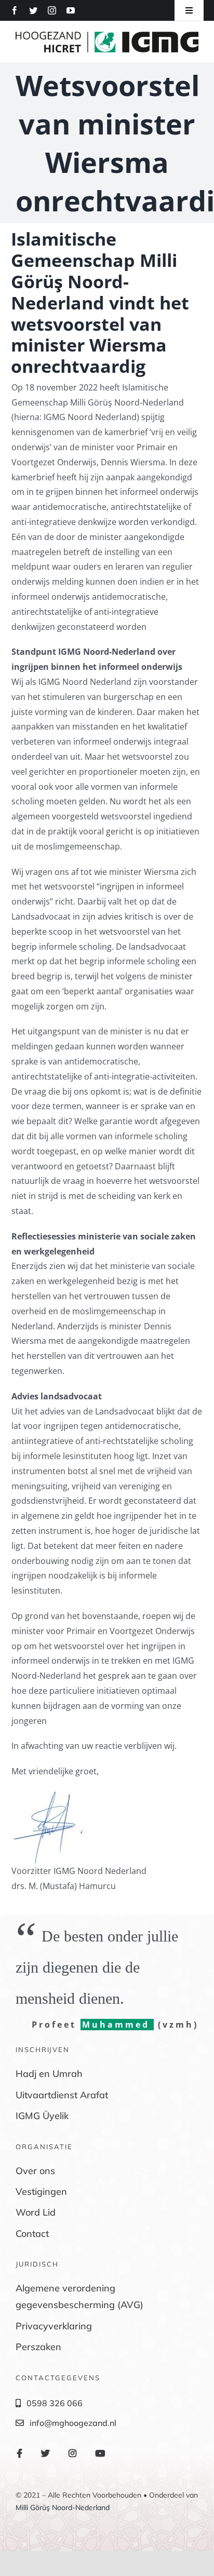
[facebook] (15, 10)
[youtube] (71, 10)
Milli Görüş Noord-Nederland (63, 2507)
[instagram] (52, 10)
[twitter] (33, 10)
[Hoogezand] (107, 36)
